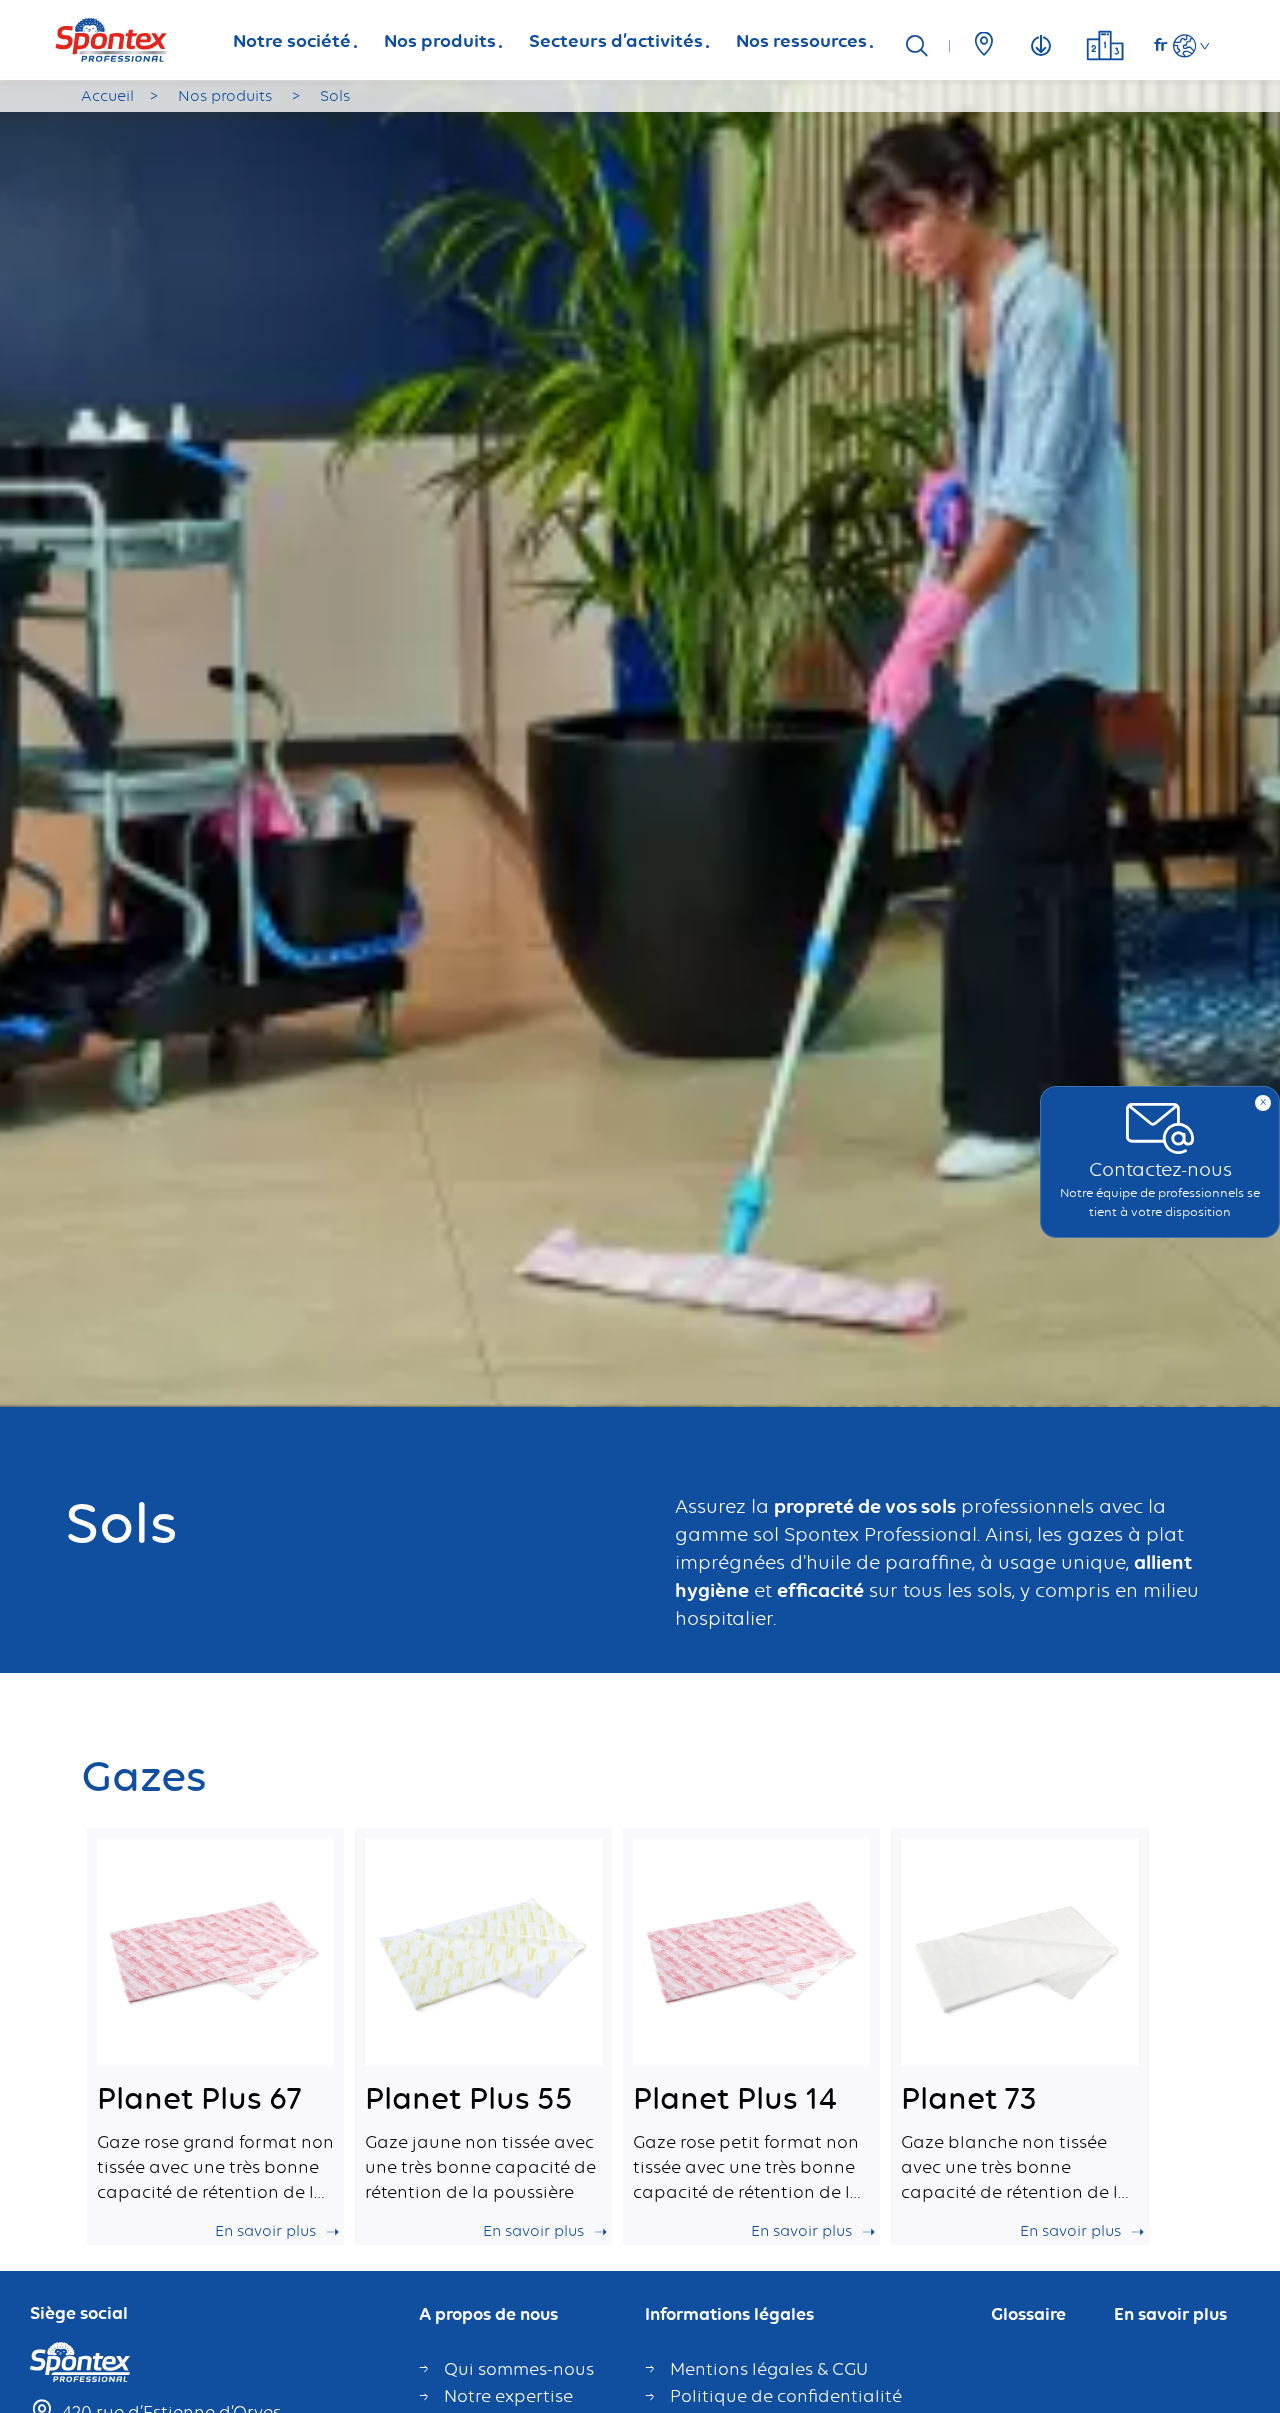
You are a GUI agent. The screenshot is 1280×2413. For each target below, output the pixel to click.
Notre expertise (508, 2396)
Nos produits (440, 40)
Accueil (107, 96)
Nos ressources (801, 40)
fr (1161, 44)
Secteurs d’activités (616, 40)
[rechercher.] (923, 46)
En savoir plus (1170, 2315)
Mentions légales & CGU (769, 2369)
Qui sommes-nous (519, 2369)
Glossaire (1028, 2315)
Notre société (292, 40)
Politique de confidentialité (786, 2396)
